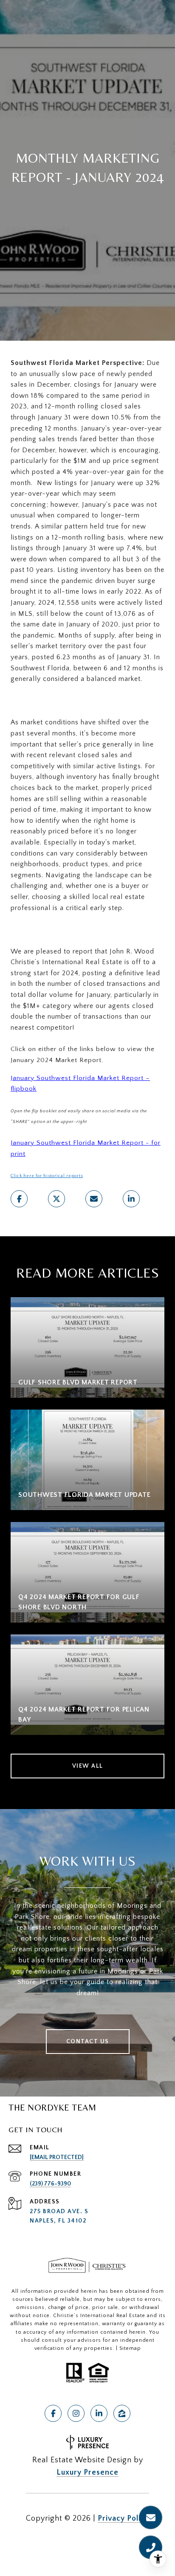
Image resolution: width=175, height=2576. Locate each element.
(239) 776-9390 (50, 2184)
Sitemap (130, 2348)
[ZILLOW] (122, 2413)
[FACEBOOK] (53, 2413)
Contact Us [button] (88, 2042)
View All (88, 1766)
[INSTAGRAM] (76, 2413)
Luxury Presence (87, 2473)
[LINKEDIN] (99, 2413)
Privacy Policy (123, 2519)
